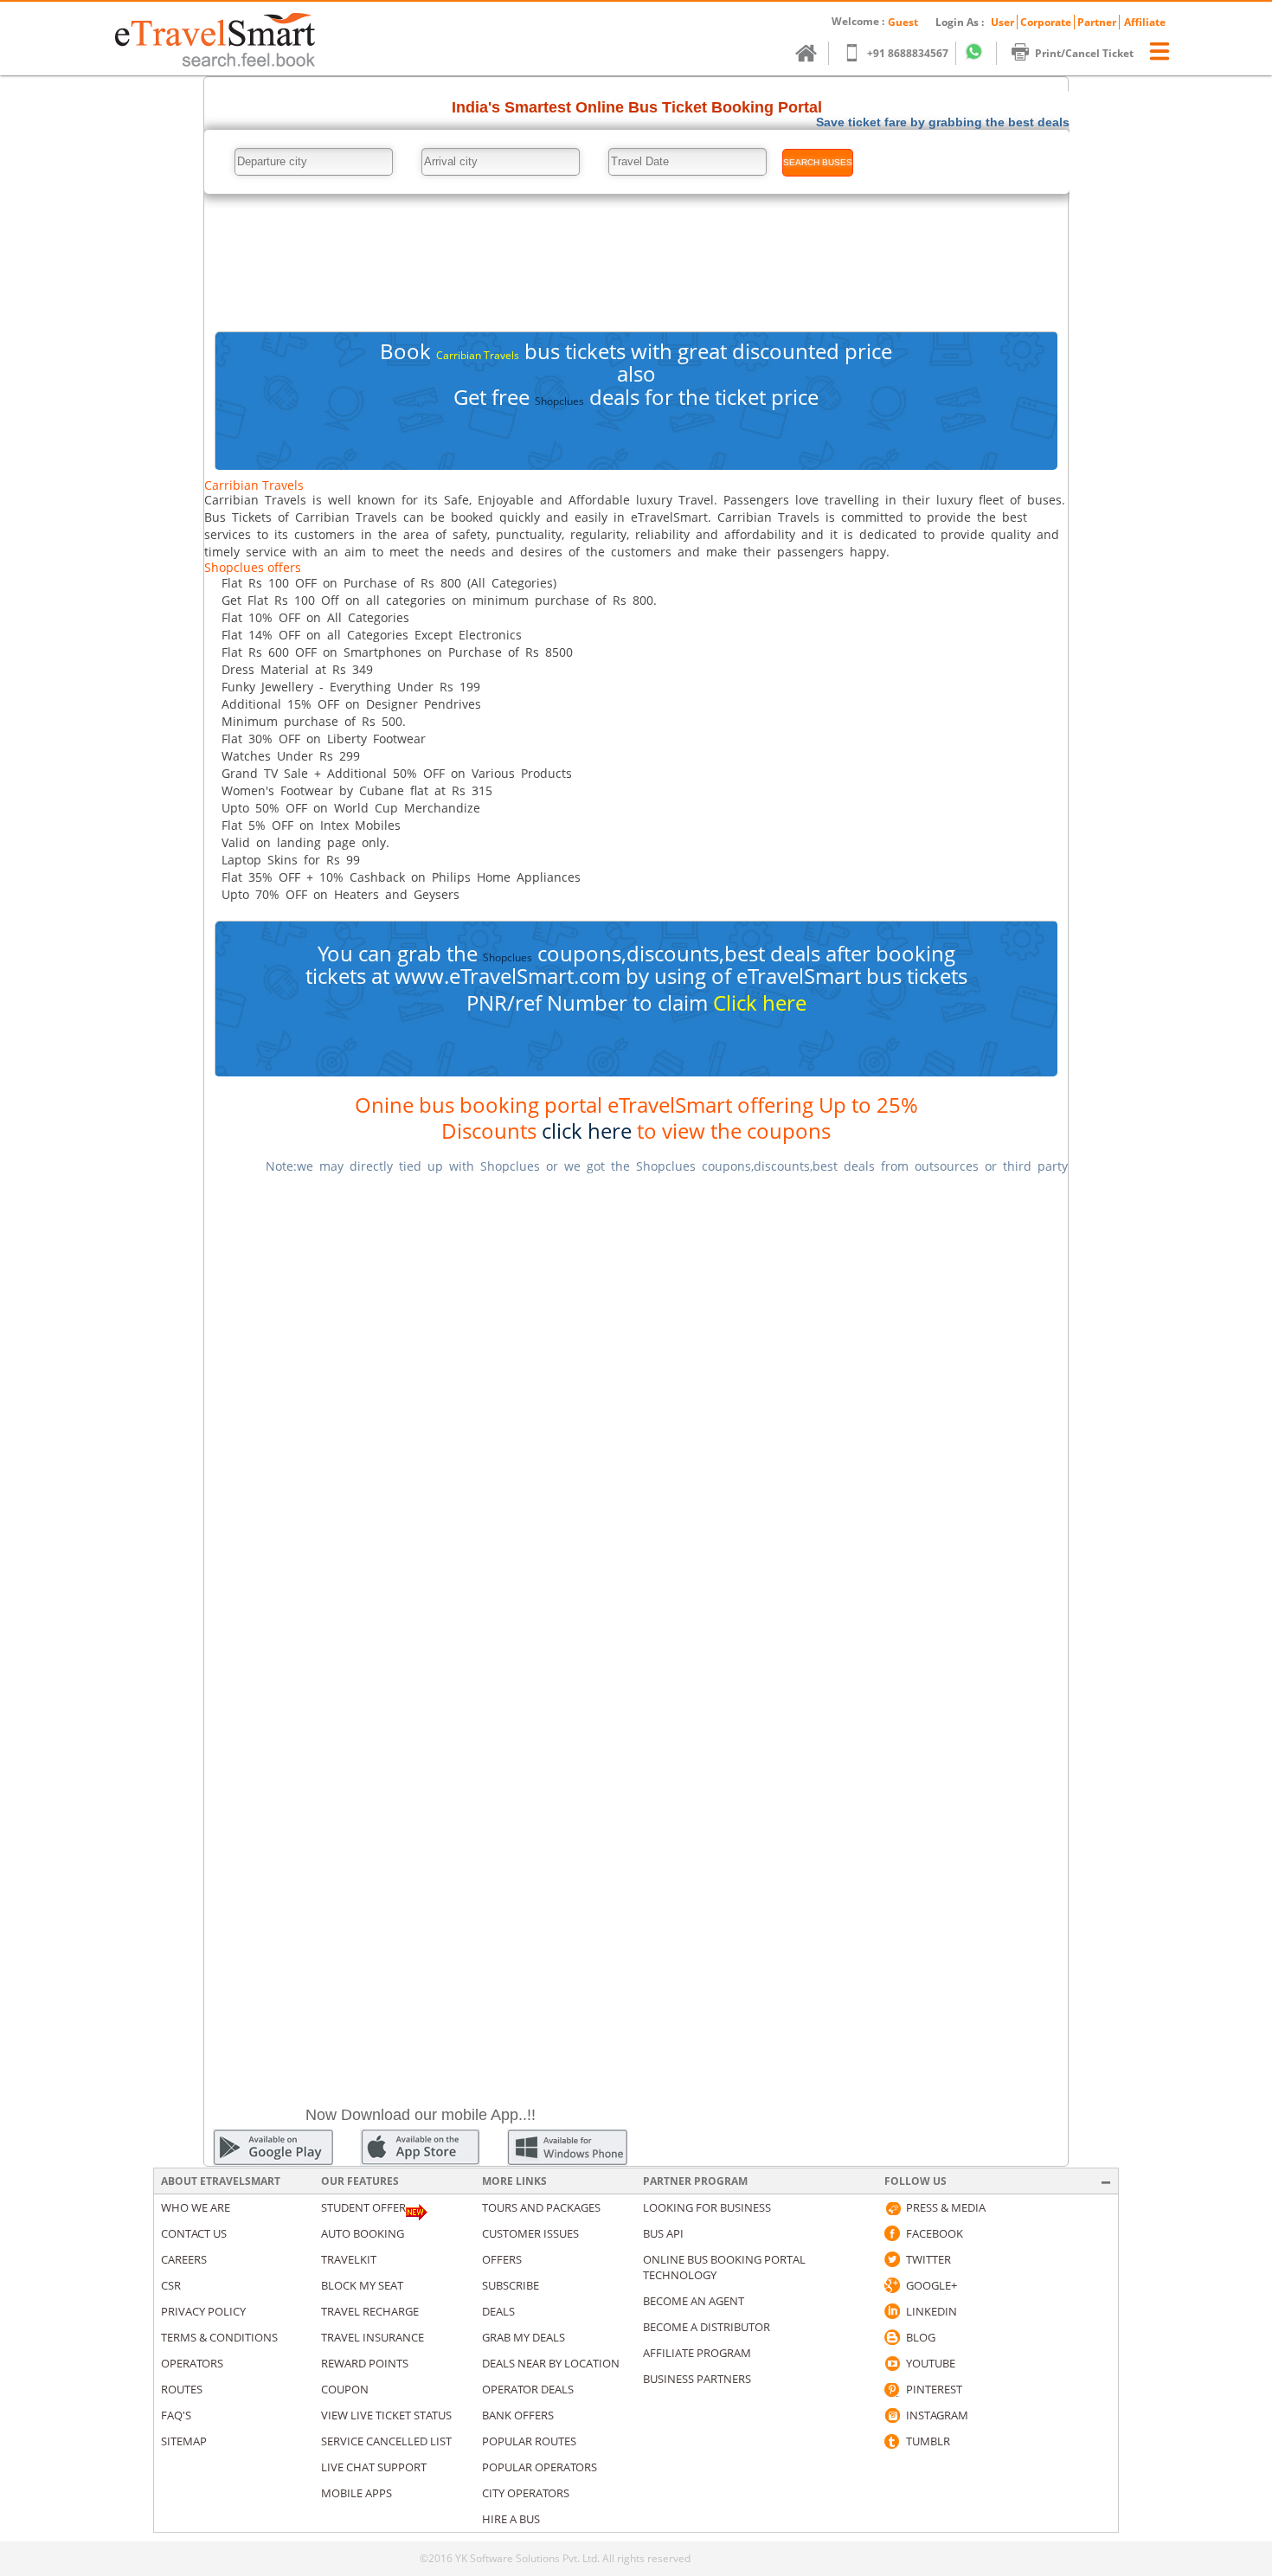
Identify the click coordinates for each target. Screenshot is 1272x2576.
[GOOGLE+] (892, 2285)
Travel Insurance (373, 2337)
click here (587, 1131)
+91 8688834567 (908, 53)
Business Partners (697, 2379)
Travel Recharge (370, 2311)
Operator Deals (528, 2389)
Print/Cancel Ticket (1084, 53)
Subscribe (511, 2285)
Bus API (663, 2233)
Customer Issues (530, 2233)
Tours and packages (541, 2207)
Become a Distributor (707, 2327)
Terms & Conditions (219, 2337)
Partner (1097, 22)
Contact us (194, 2233)
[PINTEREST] (892, 2389)
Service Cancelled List (386, 2441)
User (1002, 22)
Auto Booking (363, 2233)
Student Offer (363, 2207)
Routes (182, 2389)
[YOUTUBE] (892, 2363)
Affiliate (1145, 22)
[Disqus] (636, 1406)
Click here (760, 1002)
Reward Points (365, 2363)
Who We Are (196, 2207)
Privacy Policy (203, 2311)
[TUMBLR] (892, 2441)
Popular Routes (529, 2441)
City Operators (526, 2493)
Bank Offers (518, 2415)
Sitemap (184, 2441)
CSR (171, 2285)
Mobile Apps (357, 2493)
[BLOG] (892, 2337)
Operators (192, 2363)
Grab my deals (524, 2337)
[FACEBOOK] (892, 2233)
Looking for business (707, 2207)
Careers (184, 2259)
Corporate (1046, 22)
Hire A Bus (511, 2519)
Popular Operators (540, 2467)
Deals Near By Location (551, 2363)
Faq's (176, 2415)
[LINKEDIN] (892, 2311)
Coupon (345, 2389)
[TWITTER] (892, 2259)
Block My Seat (362, 2285)
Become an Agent (694, 2301)
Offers (502, 2259)
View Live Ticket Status (386, 2415)
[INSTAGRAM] (892, 2415)
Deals (498, 2311)
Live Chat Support (374, 2467)
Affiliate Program (697, 2353)
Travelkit (349, 2259)
